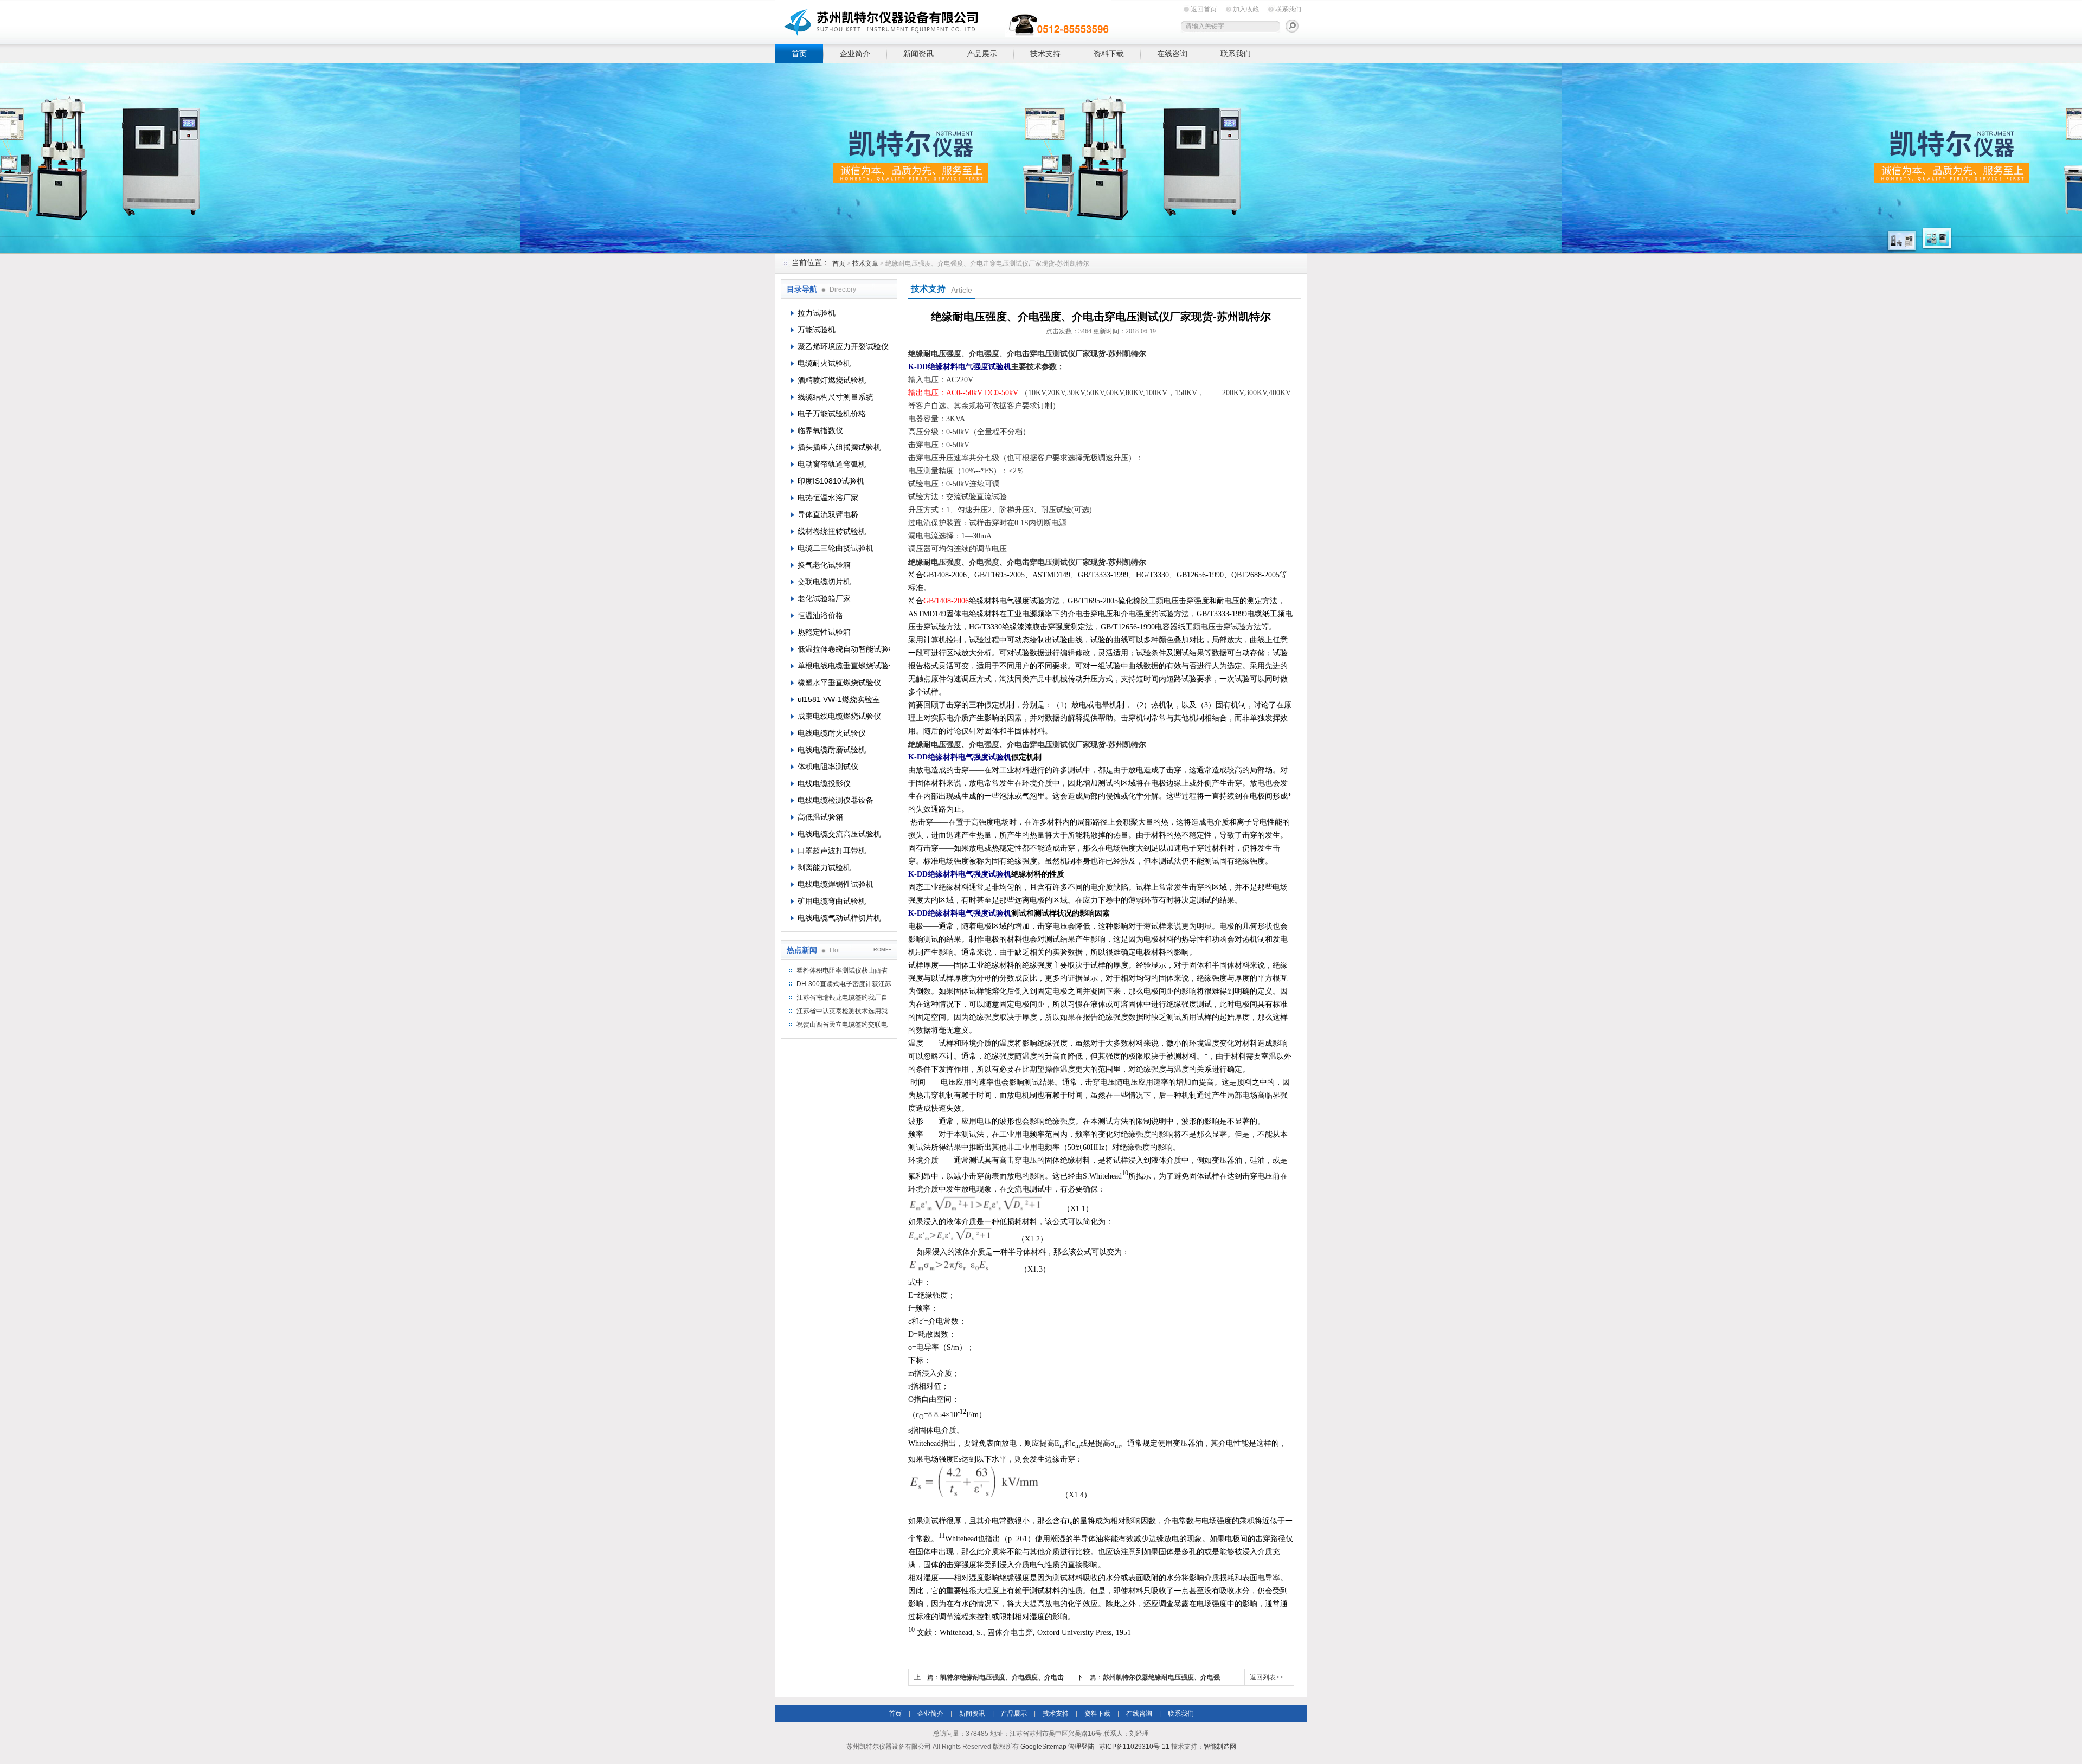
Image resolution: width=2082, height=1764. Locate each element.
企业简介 (855, 54)
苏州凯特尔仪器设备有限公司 (943, 20)
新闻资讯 (918, 54)
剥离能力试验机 (824, 867)
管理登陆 (1081, 1747)
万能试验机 (817, 330)
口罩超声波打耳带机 (832, 851)
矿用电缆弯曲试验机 (832, 901)
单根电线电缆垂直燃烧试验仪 (844, 666)
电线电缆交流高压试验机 (839, 834)
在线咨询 (1172, 54)
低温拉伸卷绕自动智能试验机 (844, 649)
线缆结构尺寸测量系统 (836, 397)
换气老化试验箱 (824, 565)
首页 (799, 54)
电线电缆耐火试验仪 (832, 733)
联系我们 (1288, 9)
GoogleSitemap (1043, 1747)
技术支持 (1045, 54)
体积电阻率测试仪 (828, 767)
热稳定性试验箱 (824, 632)
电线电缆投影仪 (824, 783)
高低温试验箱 (820, 817)
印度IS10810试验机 (831, 481)
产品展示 (982, 54)
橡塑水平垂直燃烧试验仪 (839, 683)
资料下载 (1109, 54)
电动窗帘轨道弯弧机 (832, 464)
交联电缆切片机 (824, 582)
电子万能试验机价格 (832, 414)
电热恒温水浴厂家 (828, 498)
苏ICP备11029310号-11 (1134, 1747)
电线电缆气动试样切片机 (839, 918)
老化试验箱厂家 (824, 598)
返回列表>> (1267, 1677)
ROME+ (882, 950)
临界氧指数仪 (820, 430)
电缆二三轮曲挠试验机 (836, 548)
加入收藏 (1246, 9)
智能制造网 (1220, 1747)
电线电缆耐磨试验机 (832, 750)
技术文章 (865, 263)
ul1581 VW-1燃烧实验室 (839, 699)
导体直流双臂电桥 (828, 514)
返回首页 (1204, 9)
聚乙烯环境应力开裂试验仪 (843, 346)
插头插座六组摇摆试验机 (839, 447)
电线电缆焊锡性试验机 (836, 884)
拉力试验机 (817, 313)
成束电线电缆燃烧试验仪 (839, 716)
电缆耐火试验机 (824, 363)
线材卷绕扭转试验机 (832, 531)
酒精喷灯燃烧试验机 (832, 380)
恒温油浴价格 (820, 615)
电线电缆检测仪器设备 (836, 800)
